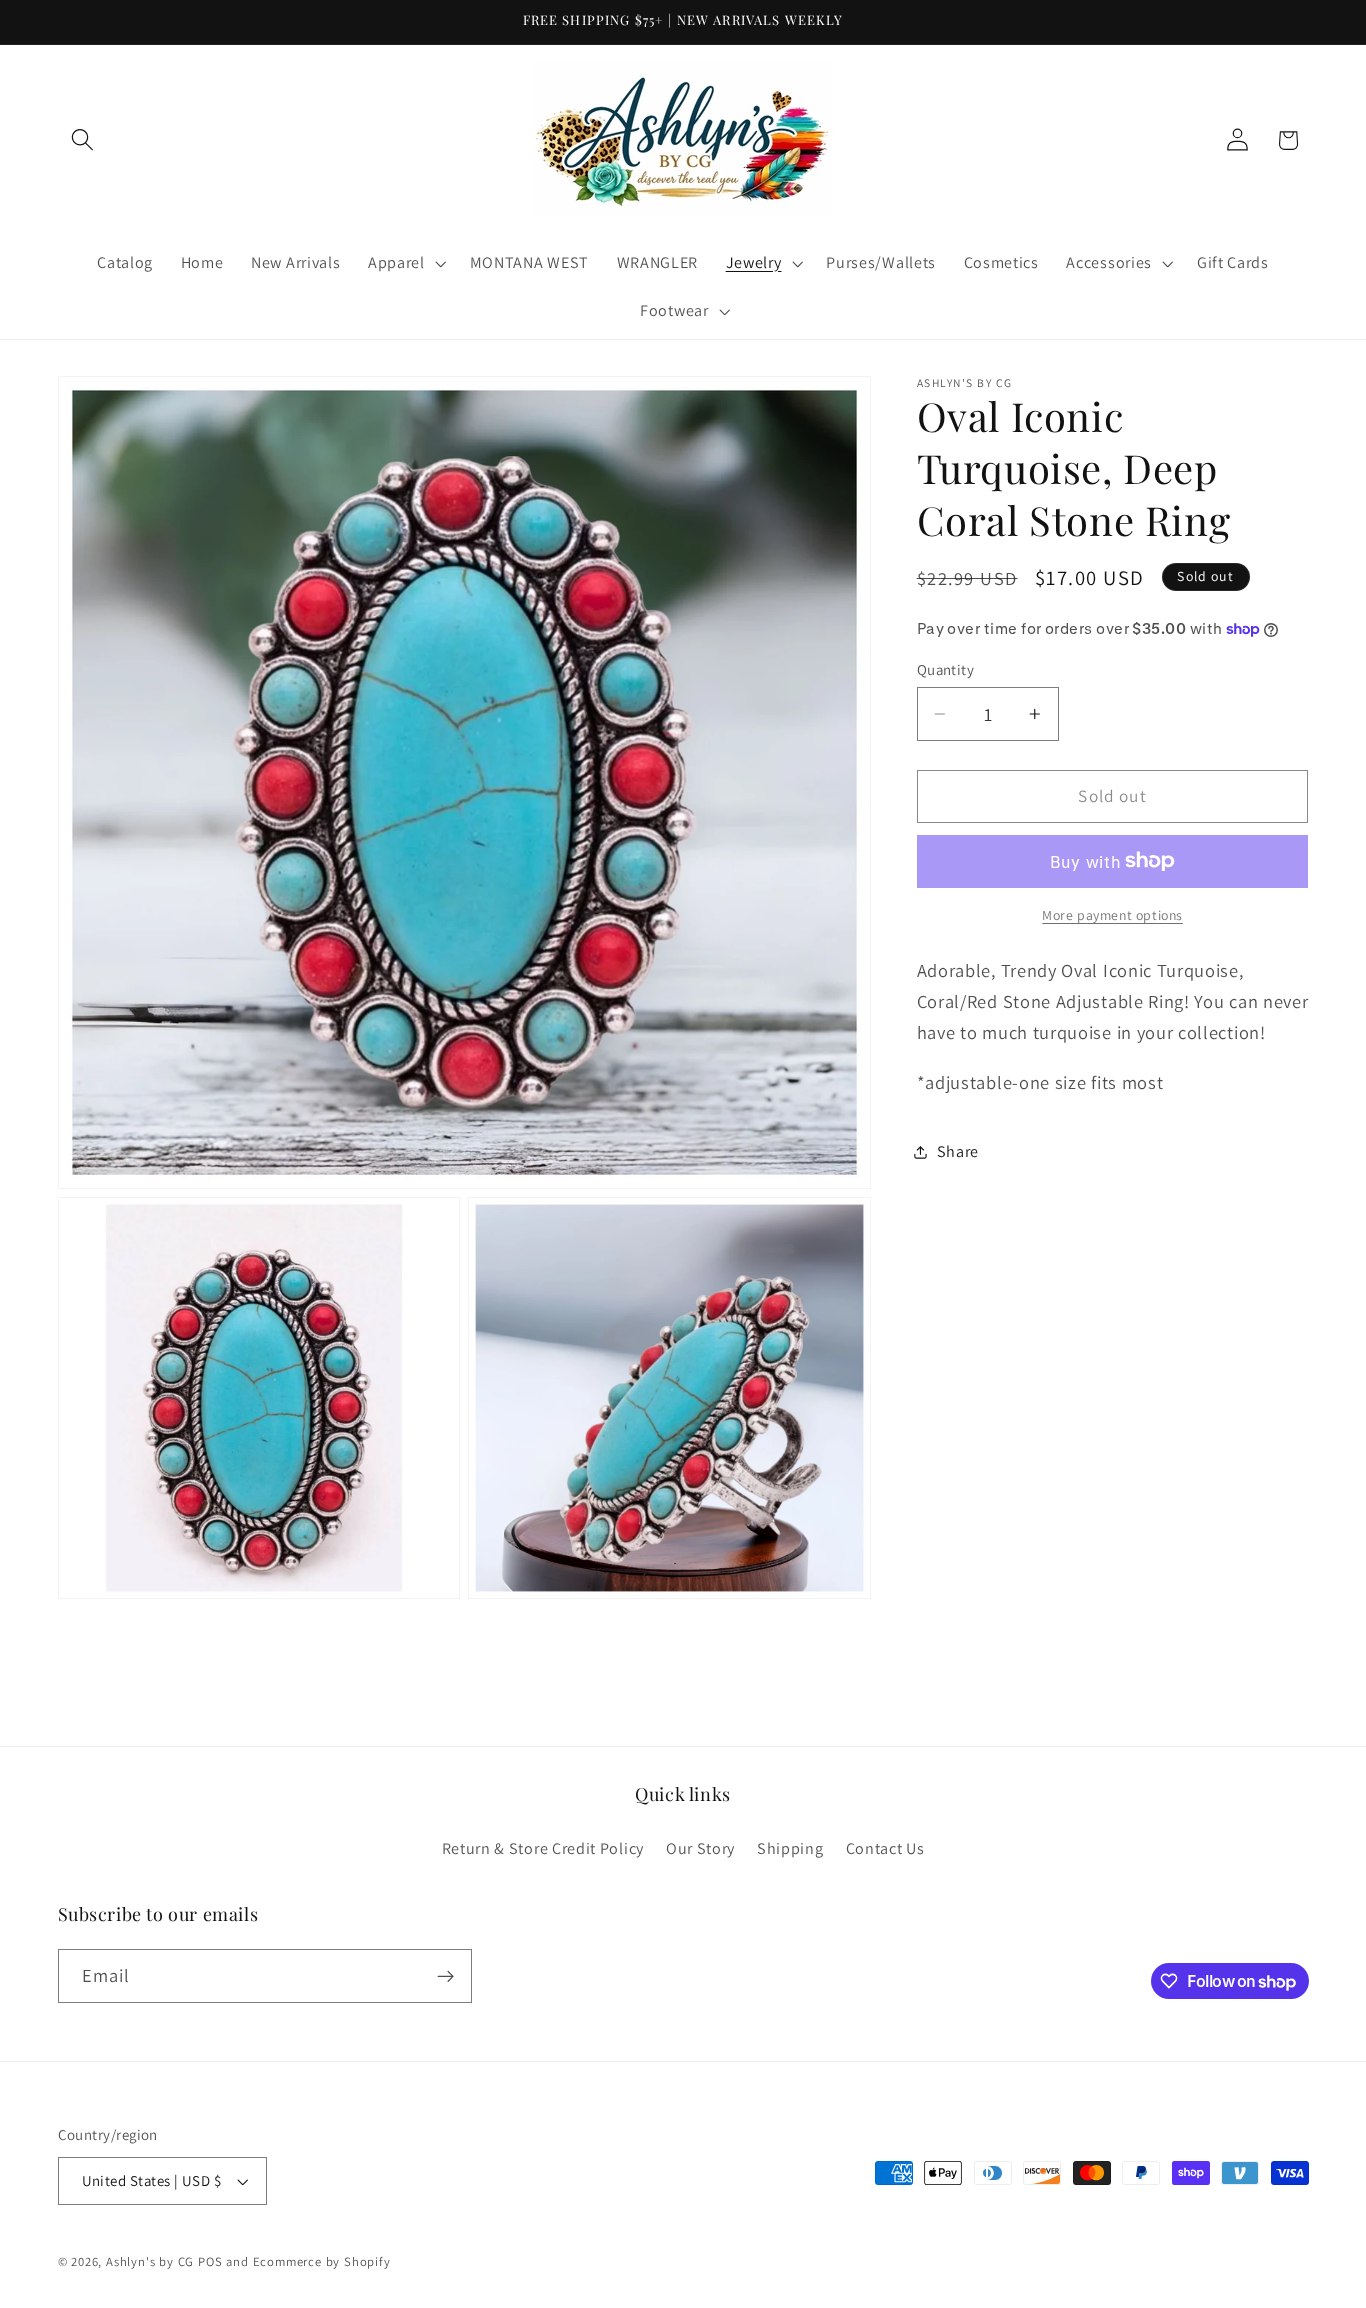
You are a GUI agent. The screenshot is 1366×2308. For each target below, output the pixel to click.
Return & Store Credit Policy (543, 1849)
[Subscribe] (445, 1977)
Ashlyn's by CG (150, 2261)
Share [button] (958, 1151)
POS (210, 2261)
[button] (83, 140)
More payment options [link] (1112, 915)
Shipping (790, 1849)
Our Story (700, 1849)
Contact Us (885, 1849)
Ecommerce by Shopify (322, 2261)
